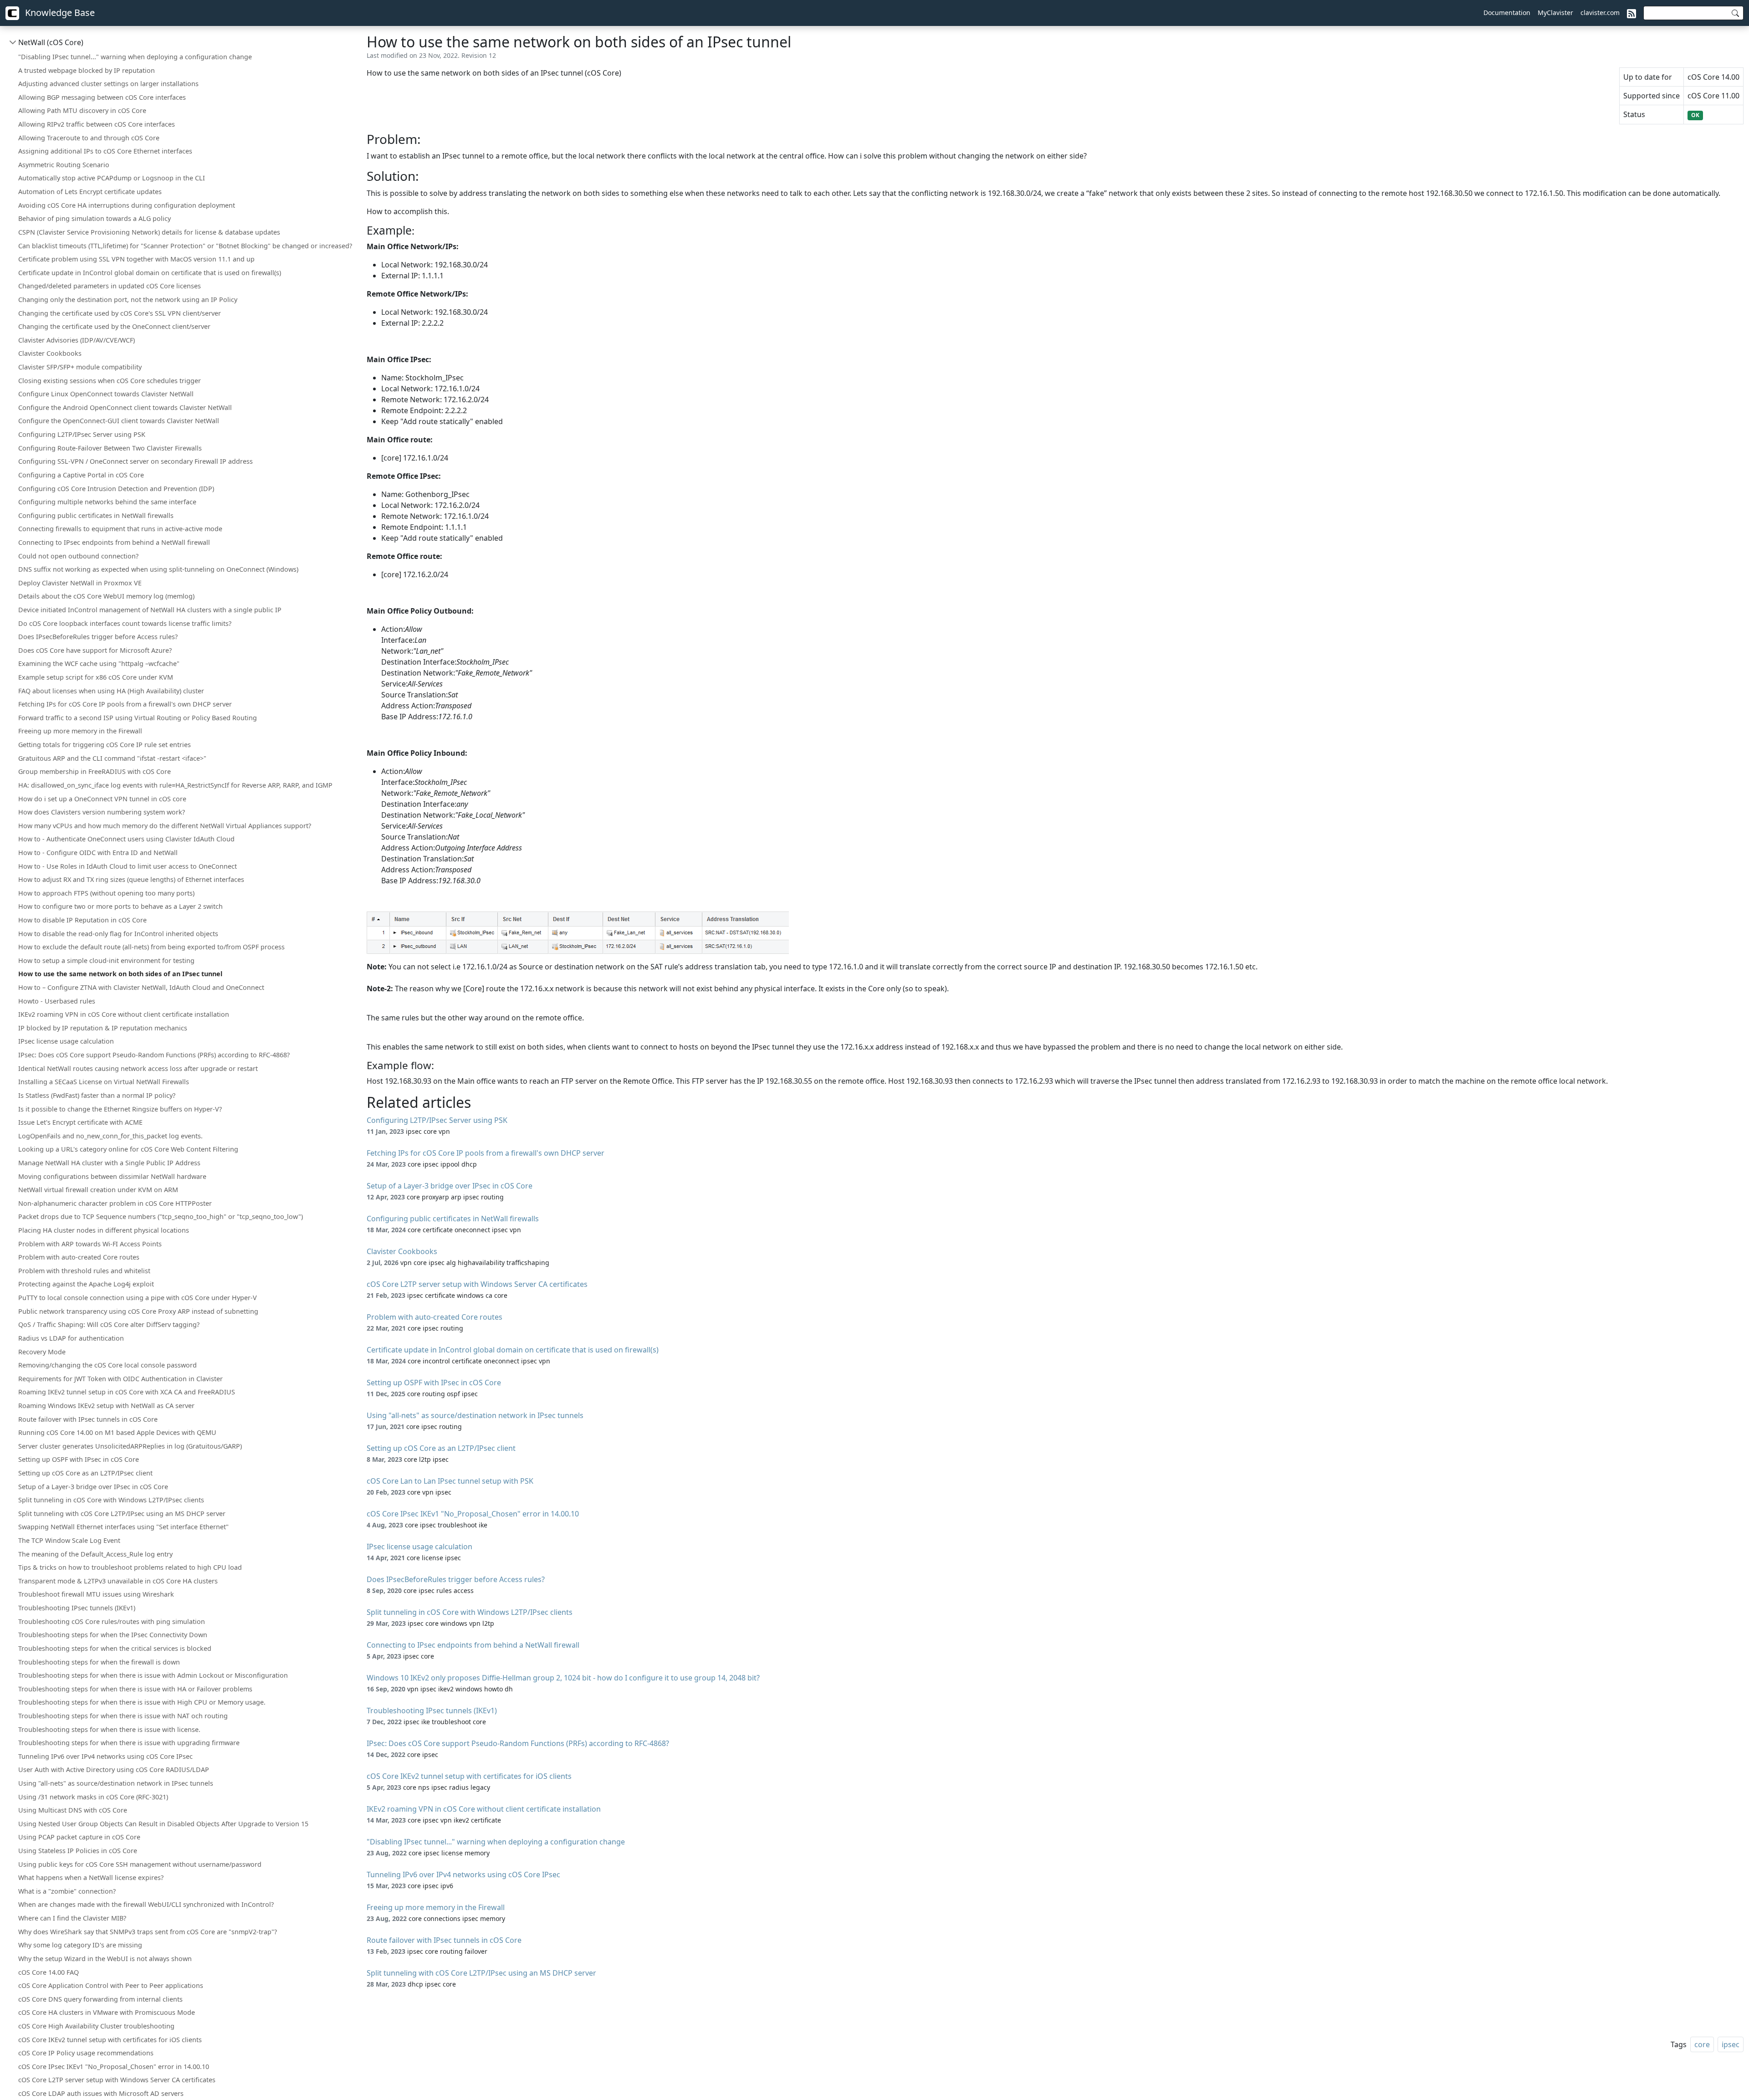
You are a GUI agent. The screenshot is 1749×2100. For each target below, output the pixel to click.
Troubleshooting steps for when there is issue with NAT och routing (123, 1716)
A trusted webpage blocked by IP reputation (87, 70)
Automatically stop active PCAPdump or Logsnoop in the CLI (112, 178)
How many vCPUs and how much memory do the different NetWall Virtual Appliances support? (165, 826)
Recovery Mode (42, 1352)
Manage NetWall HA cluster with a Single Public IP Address (109, 1163)
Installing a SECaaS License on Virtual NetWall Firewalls (104, 1082)
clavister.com (1600, 13)
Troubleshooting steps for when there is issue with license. (109, 1729)
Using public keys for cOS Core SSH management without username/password (140, 1864)
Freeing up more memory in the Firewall (80, 731)
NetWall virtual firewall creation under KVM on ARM (98, 1190)
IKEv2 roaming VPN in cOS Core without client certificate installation (124, 1014)
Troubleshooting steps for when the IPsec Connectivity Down (113, 1635)
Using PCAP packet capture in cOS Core (79, 1837)
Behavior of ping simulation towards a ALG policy (95, 218)
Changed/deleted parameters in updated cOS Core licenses (110, 286)
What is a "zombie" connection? (67, 1891)
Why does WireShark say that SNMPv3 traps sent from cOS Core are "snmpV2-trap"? (148, 1932)
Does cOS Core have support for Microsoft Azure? (95, 650)
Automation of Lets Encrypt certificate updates (90, 192)
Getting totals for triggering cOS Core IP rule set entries (105, 745)
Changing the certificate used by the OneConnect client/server (114, 326)
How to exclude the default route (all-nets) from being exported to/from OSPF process (151, 947)
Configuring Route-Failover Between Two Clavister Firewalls (110, 448)
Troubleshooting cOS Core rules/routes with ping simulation (112, 1621)
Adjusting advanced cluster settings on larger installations (108, 84)
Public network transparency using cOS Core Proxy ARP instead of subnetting (138, 1311)
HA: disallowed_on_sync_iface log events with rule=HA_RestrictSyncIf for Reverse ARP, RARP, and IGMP (175, 785)
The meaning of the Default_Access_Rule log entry (95, 1554)
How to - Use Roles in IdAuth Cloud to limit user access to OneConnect (128, 866)
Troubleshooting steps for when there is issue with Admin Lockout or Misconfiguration (153, 1675)
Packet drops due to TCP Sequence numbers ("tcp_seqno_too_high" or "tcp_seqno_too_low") (161, 1216)
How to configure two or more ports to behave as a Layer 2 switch (120, 906)
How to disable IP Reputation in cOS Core (82, 920)
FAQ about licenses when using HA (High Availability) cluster (111, 691)
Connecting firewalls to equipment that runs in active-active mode (120, 529)
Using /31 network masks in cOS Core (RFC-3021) (93, 1797)
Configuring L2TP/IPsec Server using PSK (82, 434)
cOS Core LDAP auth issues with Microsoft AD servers (101, 2093)
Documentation (1507, 13)
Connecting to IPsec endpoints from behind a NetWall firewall (114, 542)
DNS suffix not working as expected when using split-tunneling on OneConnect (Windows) (158, 569)
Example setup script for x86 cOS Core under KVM (96, 677)
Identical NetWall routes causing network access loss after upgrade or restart (138, 1068)
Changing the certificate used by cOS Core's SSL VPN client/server (120, 313)
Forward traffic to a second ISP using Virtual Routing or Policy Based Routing (138, 718)
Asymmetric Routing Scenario (64, 165)
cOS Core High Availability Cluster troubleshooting (96, 2026)
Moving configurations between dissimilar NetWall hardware (112, 1176)
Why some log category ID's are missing (80, 1945)
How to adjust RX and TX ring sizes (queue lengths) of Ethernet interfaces (131, 879)
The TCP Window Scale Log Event (69, 1540)
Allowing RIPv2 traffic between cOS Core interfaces (97, 124)
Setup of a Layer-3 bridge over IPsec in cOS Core (93, 1487)
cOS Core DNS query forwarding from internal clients (100, 1999)
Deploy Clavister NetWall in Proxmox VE (80, 583)
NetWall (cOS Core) (51, 42)
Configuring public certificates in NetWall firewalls (96, 515)
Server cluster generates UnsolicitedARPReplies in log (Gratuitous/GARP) (130, 1446)
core (1702, 2044)
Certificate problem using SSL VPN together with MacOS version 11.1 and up (136, 259)
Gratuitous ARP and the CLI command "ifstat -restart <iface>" (112, 758)
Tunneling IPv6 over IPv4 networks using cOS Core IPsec (105, 1756)
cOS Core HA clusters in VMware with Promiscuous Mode (107, 2012)
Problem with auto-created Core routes (79, 1257)
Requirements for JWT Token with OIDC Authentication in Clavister (120, 1379)
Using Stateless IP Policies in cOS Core (78, 1851)
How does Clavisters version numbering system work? (102, 812)
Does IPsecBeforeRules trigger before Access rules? (98, 637)
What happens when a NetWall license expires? (91, 1877)
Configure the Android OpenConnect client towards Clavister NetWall (125, 407)
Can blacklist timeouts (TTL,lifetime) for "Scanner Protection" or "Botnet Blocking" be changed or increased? (185, 246)
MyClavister (1555, 13)
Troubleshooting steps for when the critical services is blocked (115, 1648)
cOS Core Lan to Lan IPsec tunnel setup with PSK (450, 1481)
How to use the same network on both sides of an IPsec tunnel (120, 974)
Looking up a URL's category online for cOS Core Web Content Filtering (128, 1149)
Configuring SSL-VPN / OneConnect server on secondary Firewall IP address (136, 461)
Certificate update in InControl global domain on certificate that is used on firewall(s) (150, 273)
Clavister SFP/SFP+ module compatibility (80, 367)
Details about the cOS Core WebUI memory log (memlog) (106, 596)
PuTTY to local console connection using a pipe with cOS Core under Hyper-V (138, 1298)
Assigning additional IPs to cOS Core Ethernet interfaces (105, 151)
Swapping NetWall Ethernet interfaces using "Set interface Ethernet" (123, 1527)
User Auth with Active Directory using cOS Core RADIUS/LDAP (114, 1770)
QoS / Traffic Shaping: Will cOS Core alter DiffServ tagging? (109, 1324)
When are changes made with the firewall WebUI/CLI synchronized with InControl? (146, 1904)
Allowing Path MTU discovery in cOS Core (82, 110)
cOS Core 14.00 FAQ (49, 1972)
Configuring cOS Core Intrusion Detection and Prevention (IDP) (116, 489)
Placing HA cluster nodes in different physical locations (104, 1230)
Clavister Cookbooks (50, 353)
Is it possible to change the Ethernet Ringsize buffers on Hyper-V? (120, 1109)
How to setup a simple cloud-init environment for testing (106, 960)
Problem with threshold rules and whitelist (84, 1271)
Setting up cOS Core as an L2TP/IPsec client (85, 1473)
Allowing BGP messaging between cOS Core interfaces (102, 97)
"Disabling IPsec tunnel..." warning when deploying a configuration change (135, 57)
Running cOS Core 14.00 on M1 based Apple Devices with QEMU (117, 1432)
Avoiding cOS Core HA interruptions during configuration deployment (127, 205)
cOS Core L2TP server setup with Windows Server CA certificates (117, 2080)
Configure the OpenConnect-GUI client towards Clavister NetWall (119, 421)
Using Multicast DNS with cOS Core (73, 1810)
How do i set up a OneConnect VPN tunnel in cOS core (102, 799)
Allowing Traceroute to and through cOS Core (89, 138)
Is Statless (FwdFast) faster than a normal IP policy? (97, 1095)
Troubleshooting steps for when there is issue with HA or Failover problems (135, 1689)
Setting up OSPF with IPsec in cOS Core (79, 1459)
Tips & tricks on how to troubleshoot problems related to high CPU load (130, 1567)
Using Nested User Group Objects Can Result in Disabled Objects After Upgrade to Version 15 (163, 1824)
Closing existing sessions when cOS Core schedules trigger (110, 381)
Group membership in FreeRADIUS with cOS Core (95, 771)
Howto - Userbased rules (57, 1001)
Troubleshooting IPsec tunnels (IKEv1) (77, 1608)
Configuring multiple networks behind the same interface (107, 502)
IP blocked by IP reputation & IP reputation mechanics (103, 1028)
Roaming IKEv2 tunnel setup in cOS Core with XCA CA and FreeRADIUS (127, 1392)
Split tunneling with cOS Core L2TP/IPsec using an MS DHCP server (122, 1514)
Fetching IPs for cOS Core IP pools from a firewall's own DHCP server (125, 704)
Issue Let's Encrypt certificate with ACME (80, 1122)
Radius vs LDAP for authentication (71, 1338)
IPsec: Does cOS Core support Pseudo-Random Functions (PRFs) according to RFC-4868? (154, 1055)
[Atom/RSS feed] (1631, 13)
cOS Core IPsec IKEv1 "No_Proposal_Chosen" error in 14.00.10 (114, 2067)
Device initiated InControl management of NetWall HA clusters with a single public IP (150, 610)
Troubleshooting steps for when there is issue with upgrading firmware (129, 1743)
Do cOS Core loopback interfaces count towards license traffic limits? (125, 623)
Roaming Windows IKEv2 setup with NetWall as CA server (106, 1406)
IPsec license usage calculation (66, 1041)
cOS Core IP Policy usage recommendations (86, 2053)
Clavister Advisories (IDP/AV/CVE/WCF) (77, 340)
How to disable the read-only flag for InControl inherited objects (118, 934)
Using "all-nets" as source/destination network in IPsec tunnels (116, 1783)
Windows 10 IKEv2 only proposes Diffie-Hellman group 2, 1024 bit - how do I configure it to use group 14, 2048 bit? (563, 1678)
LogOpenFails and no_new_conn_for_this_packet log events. (110, 1136)
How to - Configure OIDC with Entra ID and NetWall (98, 853)
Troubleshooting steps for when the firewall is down (99, 1662)
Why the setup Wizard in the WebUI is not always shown (105, 1959)
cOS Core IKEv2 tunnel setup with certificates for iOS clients (110, 2040)
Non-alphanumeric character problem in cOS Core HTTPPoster (115, 1203)
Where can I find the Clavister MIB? (72, 1918)
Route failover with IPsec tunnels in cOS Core (88, 1419)
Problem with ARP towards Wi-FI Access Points (90, 1244)
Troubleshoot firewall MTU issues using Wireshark (96, 1594)
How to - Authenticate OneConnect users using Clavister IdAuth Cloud (126, 839)
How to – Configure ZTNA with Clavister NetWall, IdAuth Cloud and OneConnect (141, 987)
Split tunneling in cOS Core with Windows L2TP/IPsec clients (111, 1500)
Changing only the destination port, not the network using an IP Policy (128, 300)
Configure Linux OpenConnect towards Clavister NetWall (106, 394)
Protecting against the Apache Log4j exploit (86, 1284)
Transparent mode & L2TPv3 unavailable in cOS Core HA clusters (118, 1581)
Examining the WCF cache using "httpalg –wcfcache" (99, 663)
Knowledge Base (59, 13)
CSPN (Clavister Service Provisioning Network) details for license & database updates (149, 232)
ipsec (1731, 2044)
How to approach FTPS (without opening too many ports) (106, 893)
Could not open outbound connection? (78, 556)
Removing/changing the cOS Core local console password (107, 1365)
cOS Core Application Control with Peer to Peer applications (111, 1985)
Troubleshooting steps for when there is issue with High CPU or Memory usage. (142, 1702)
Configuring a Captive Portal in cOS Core (81, 475)
